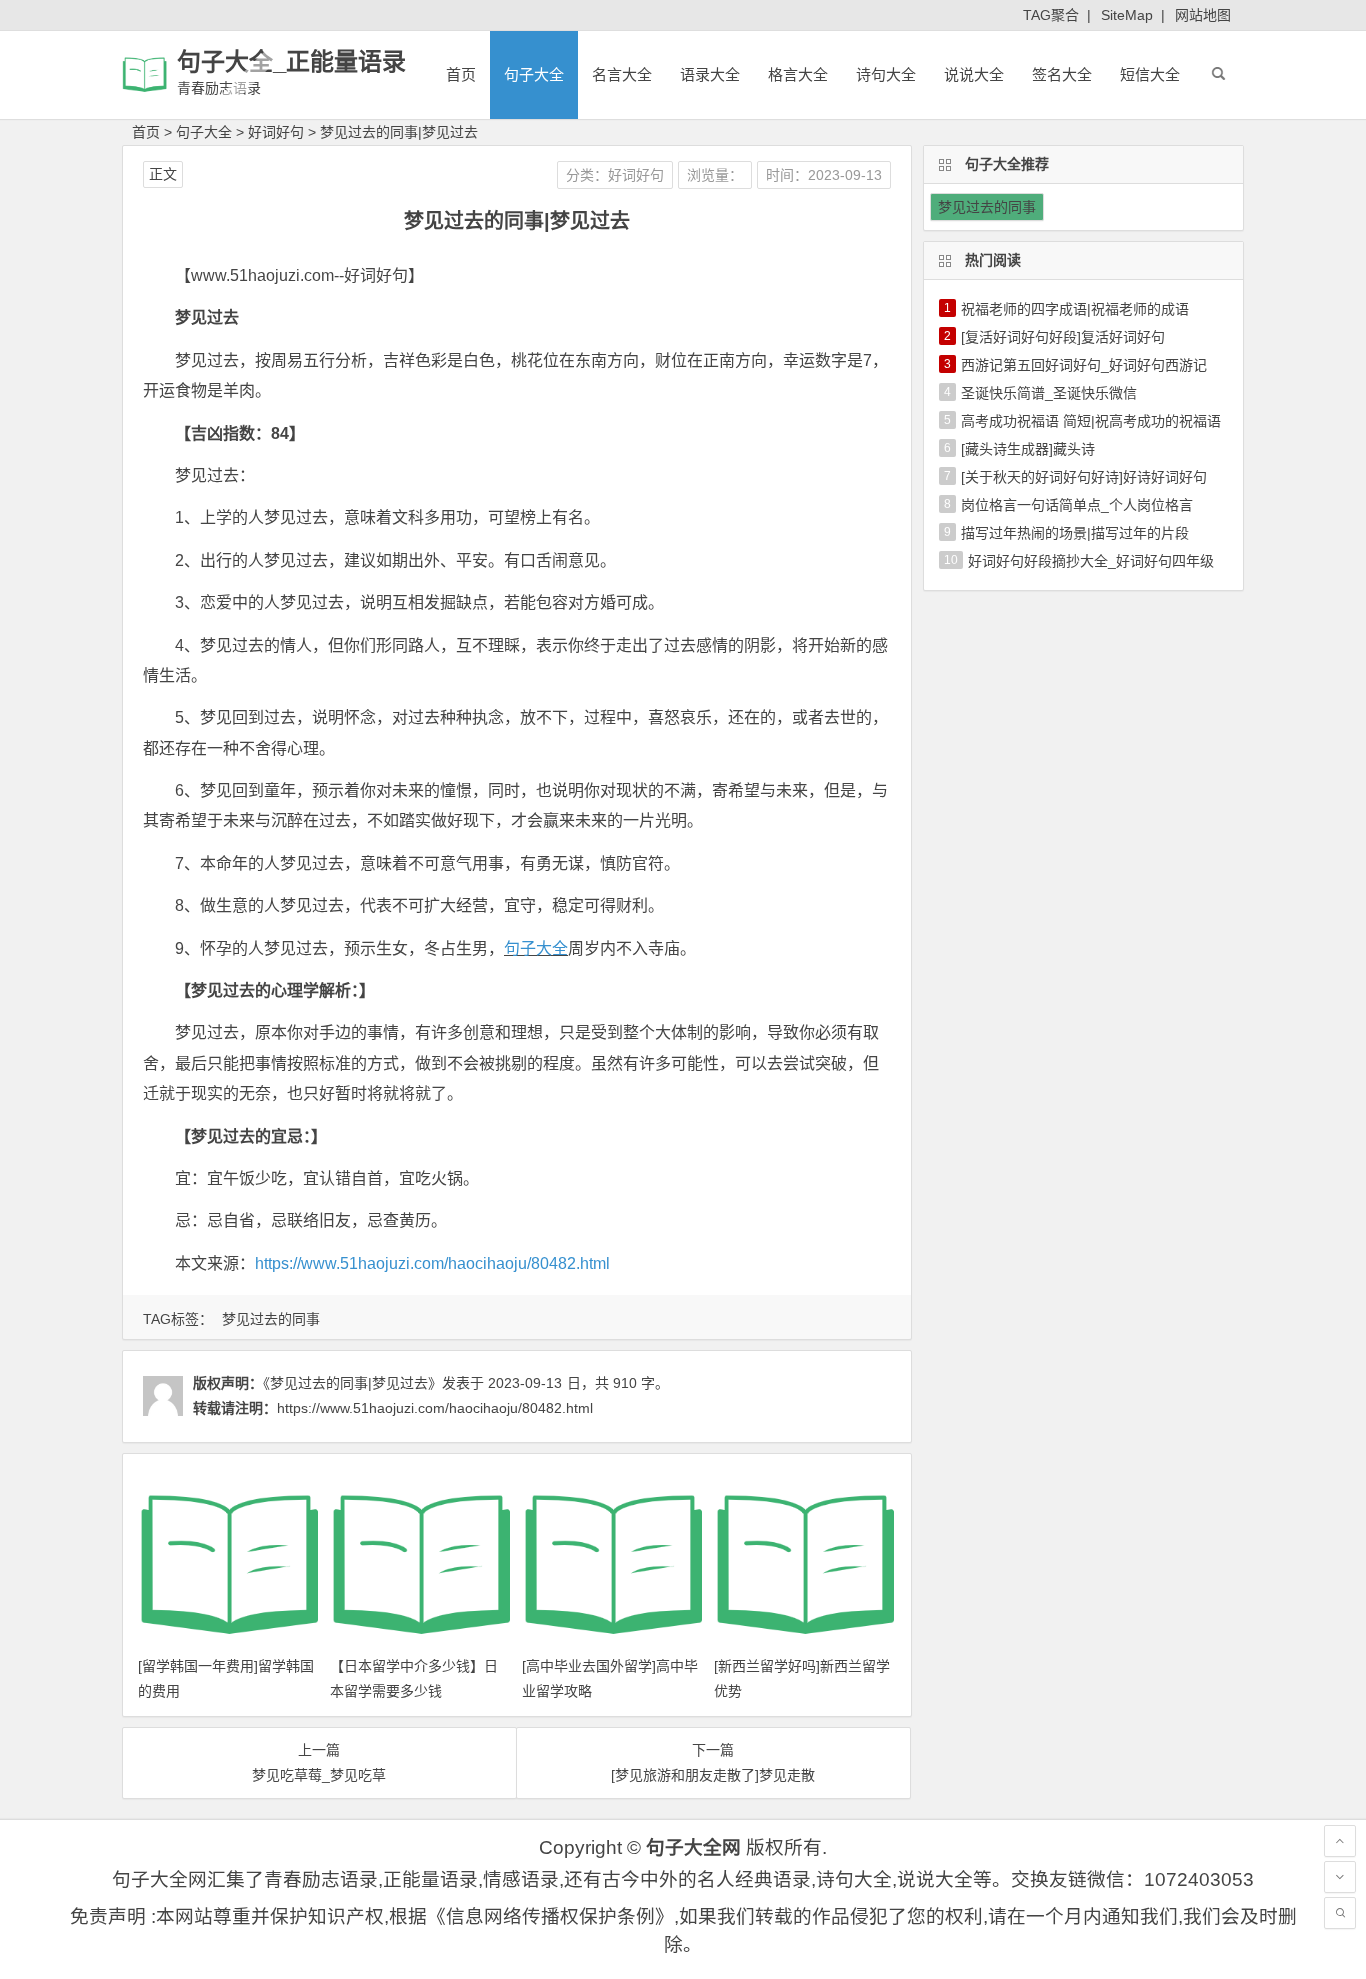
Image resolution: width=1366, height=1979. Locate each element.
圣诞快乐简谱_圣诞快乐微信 (1049, 393)
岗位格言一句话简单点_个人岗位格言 (1077, 505)
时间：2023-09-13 (824, 175)
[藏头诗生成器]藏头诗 (1028, 449)
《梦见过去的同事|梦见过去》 (352, 1383)
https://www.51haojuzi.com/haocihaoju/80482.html (432, 1263)
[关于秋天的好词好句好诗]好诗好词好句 (1084, 477)
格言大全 (798, 74)
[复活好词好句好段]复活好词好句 (1063, 337)
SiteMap (1127, 15)
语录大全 (710, 74)
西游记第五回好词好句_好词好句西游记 (1084, 365)
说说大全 (974, 74)
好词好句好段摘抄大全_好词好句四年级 (1091, 561)
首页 (461, 74)
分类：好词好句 (615, 175)
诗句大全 (886, 74)
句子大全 (534, 74)
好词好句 (276, 132)
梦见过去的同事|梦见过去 (399, 132)
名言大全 (622, 74)
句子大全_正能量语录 (291, 61)
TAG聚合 (1051, 15)
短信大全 (1150, 74)
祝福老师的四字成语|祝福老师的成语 (1075, 309)
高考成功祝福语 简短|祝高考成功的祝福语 (1091, 421)
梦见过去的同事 (271, 1319)
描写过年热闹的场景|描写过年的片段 (1075, 533)
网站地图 (1203, 15)
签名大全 (1062, 74)
